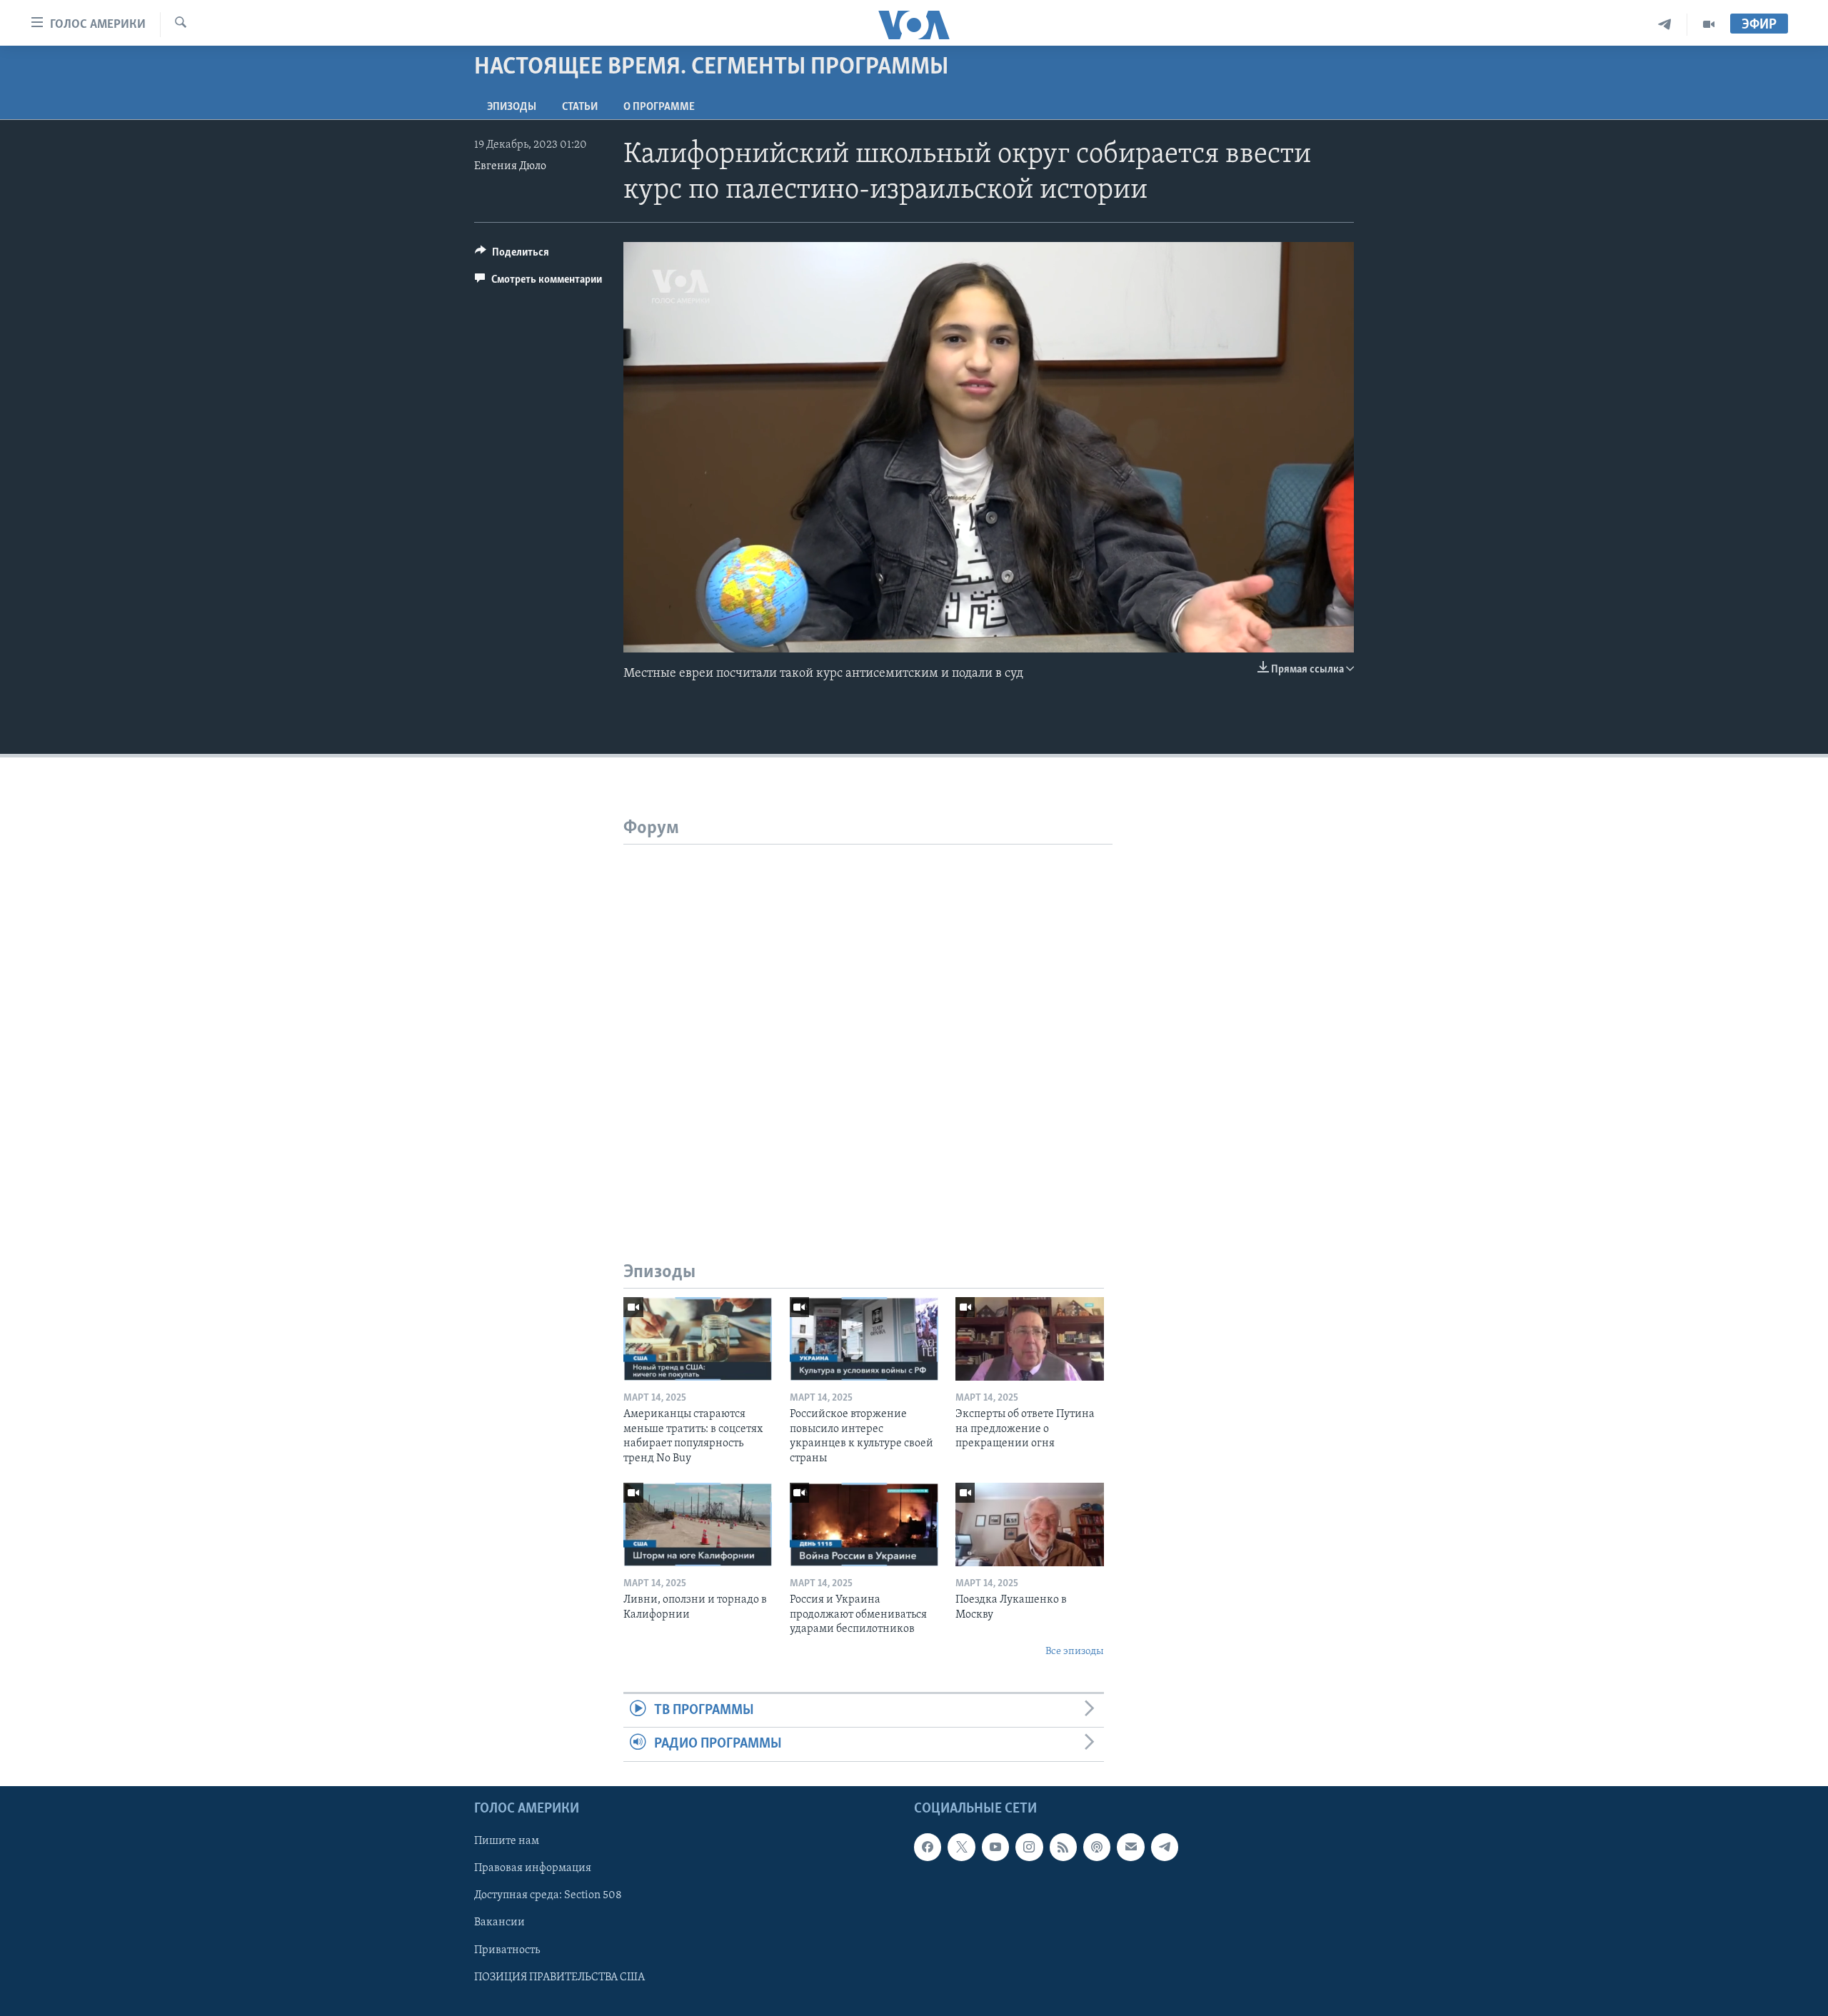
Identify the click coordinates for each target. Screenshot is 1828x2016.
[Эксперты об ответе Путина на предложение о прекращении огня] (1030, 1339)
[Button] (512, 256)
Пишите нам (507, 1841)
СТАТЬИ (580, 107)
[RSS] (1063, 1847)
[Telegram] (1665, 25)
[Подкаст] (1097, 1847)
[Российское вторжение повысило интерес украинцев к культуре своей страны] (864, 1339)
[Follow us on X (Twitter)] (961, 1847)
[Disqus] (868, 1023)
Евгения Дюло (510, 166)
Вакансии (499, 1922)
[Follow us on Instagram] (1029, 1847)
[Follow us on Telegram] (1165, 1847)
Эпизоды (512, 107)
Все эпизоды (1075, 1652)
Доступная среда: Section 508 (548, 1895)
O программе (659, 107)
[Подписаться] (1130, 1847)
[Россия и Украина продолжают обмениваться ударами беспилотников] (864, 1524)
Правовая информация (533, 1868)
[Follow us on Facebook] (928, 1847)
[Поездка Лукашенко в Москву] (1030, 1524)
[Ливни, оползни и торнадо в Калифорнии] (698, 1524)
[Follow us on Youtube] (995, 1847)
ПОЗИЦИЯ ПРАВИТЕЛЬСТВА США (559, 1977)
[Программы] (1709, 25)
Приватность (507, 1950)
